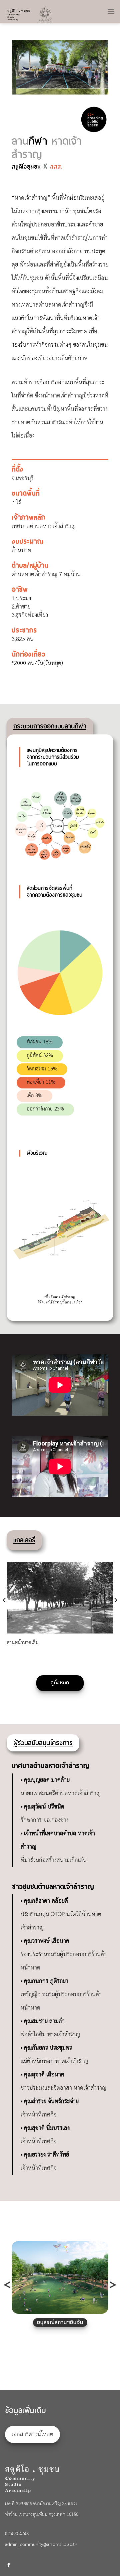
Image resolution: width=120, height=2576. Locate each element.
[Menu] (111, 9)
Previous (7, 2285)
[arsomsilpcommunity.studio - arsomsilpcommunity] (34, 14)
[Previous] (22, 68)
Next (113, 2285)
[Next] (98, 68)
